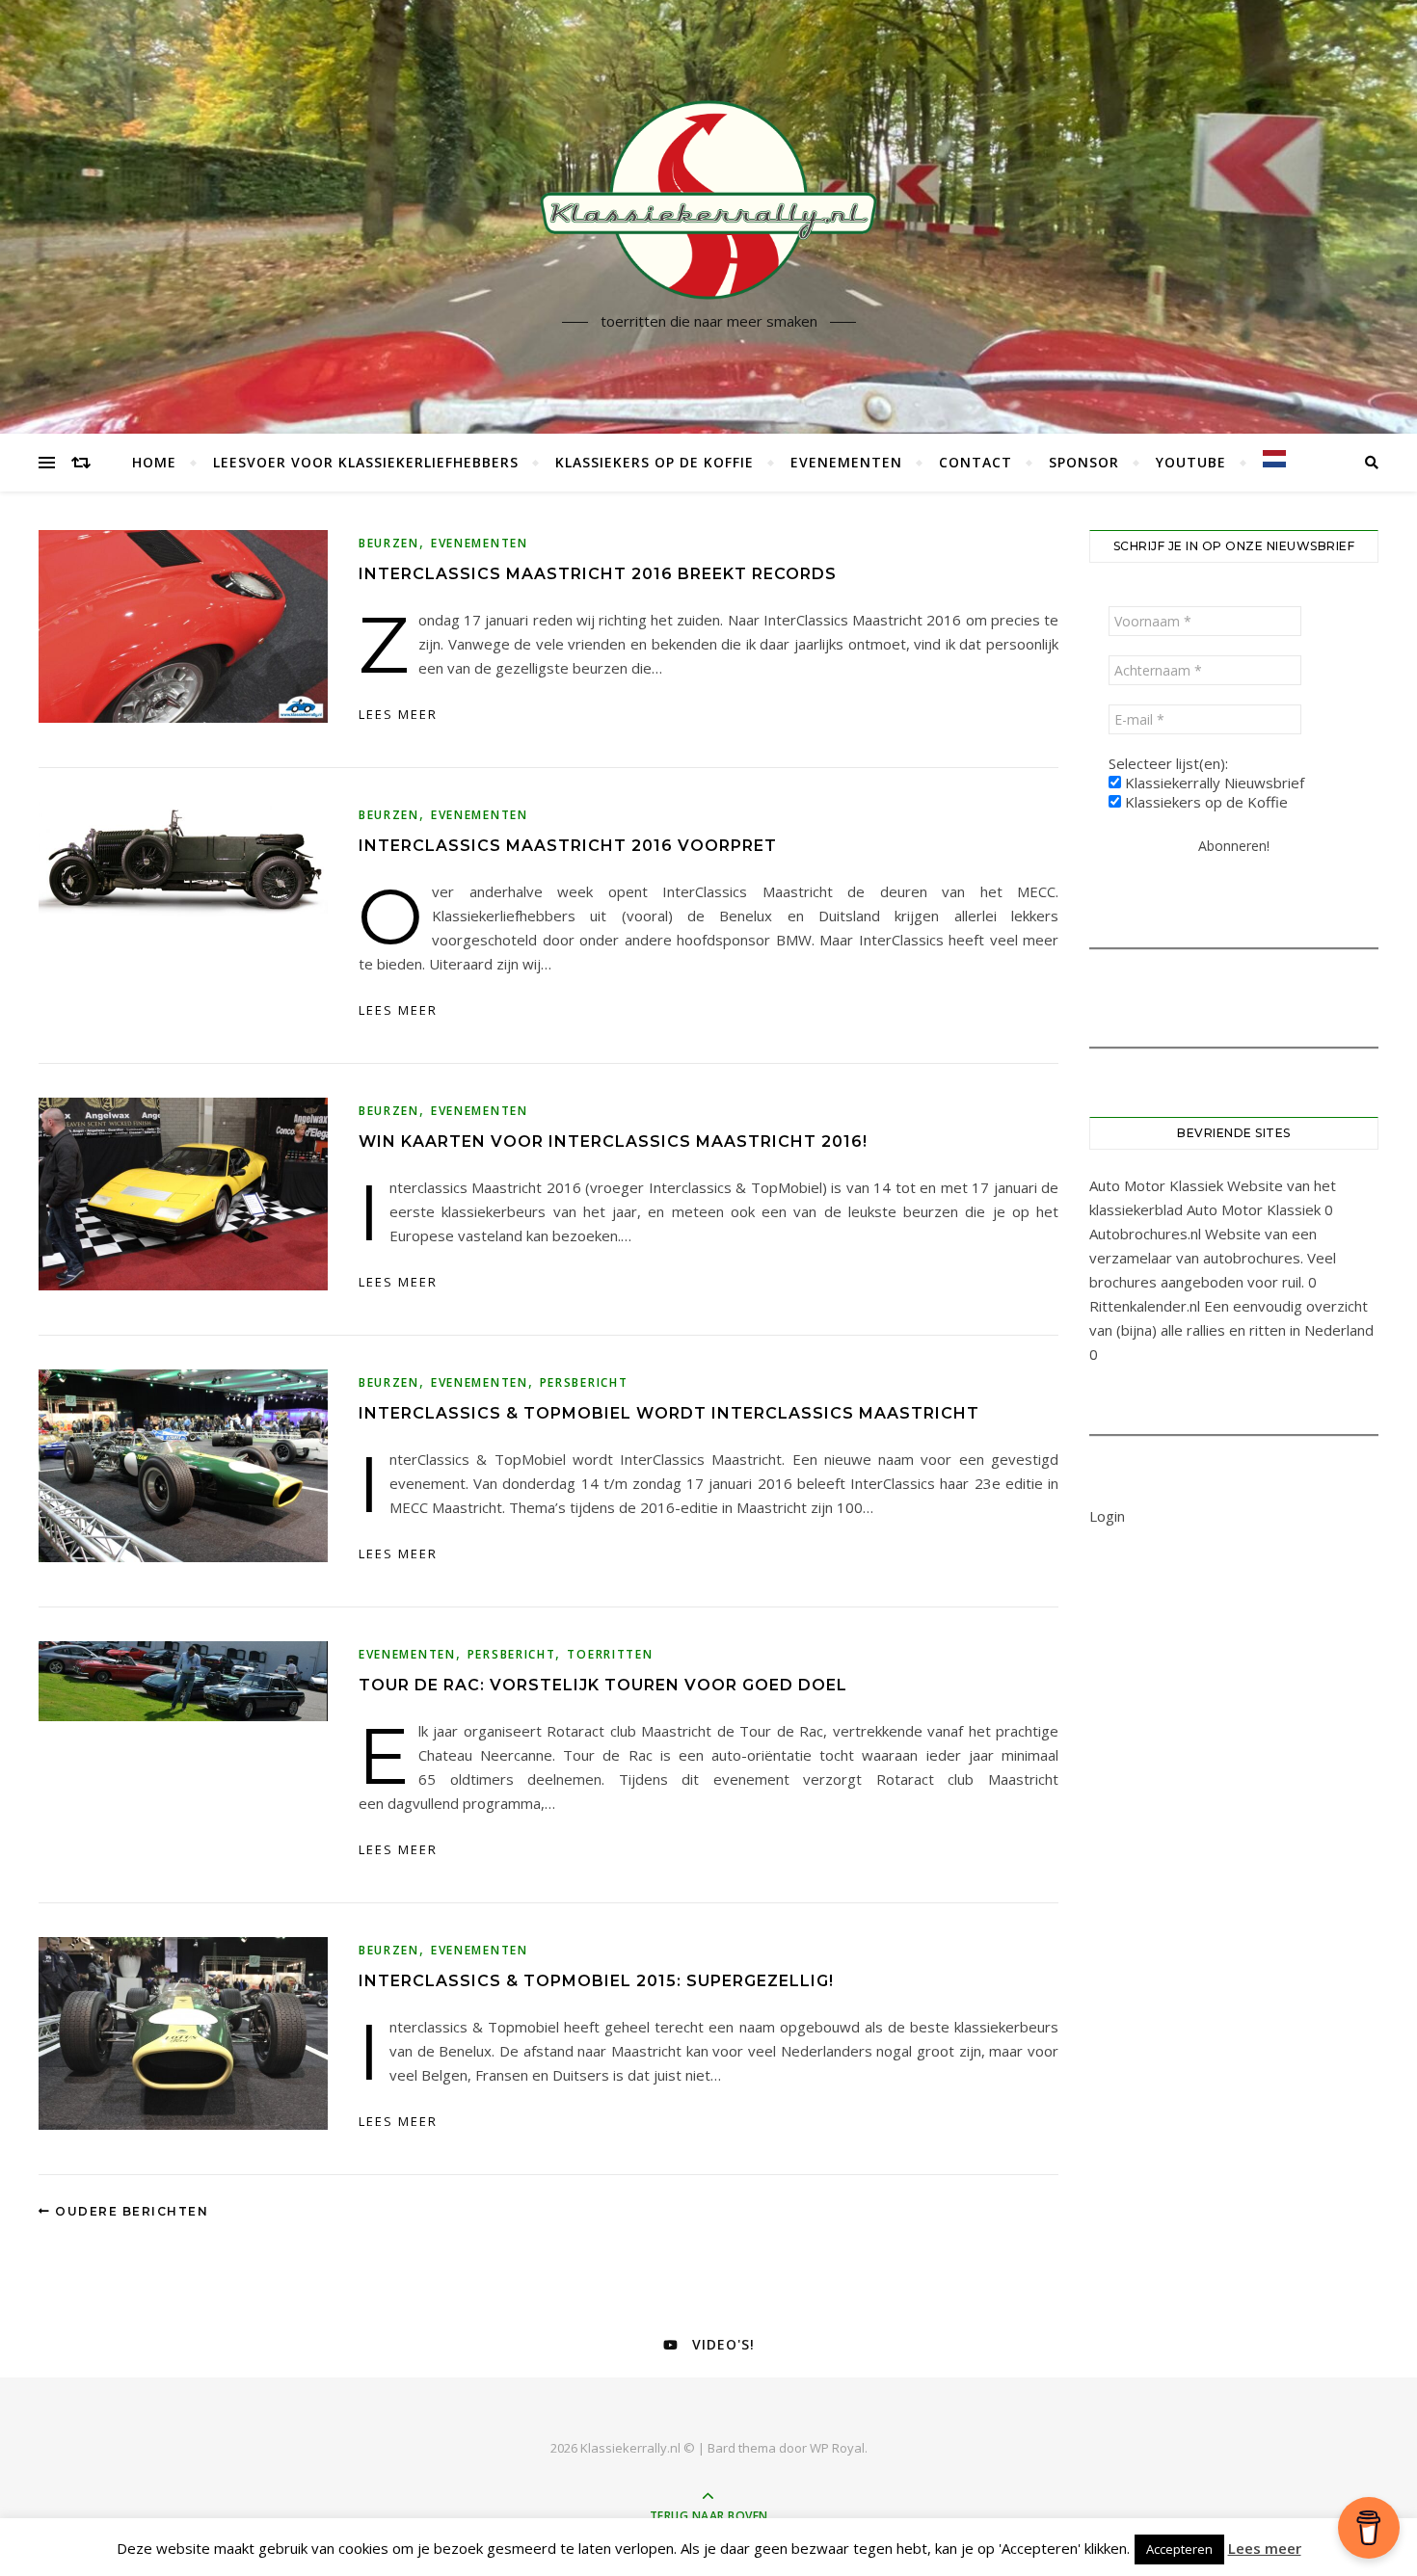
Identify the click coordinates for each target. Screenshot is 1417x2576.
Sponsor (1084, 462)
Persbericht (584, 1382)
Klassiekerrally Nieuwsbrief (1213, 783)
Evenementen (846, 462)
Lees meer (1265, 2548)
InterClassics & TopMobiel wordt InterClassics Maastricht (669, 1413)
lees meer (398, 714)
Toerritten (610, 1654)
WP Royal (837, 2448)
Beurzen (389, 543)
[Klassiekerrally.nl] (708, 199)
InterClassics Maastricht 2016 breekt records (598, 574)
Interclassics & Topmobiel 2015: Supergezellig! (596, 1981)
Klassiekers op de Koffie (655, 462)
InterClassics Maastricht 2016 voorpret (568, 846)
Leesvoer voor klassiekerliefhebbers (366, 462)
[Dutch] (1266, 459)
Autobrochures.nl (1145, 1234)
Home (154, 462)
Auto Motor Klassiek (1156, 1185)
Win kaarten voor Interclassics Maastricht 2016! (613, 1142)
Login (1107, 1516)
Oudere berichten (130, 2211)
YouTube (1191, 462)
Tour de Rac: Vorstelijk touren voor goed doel (603, 1685)
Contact (976, 462)
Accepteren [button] (1179, 2549)
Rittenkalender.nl (1145, 1306)
